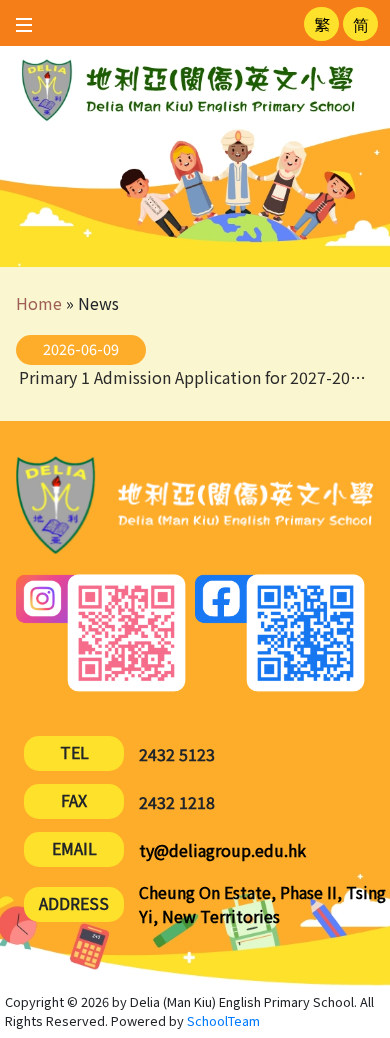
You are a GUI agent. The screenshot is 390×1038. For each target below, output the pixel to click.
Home (39, 303)
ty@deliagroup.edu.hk (222, 850)
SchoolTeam (223, 1020)
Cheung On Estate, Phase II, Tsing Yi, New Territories (262, 904)
